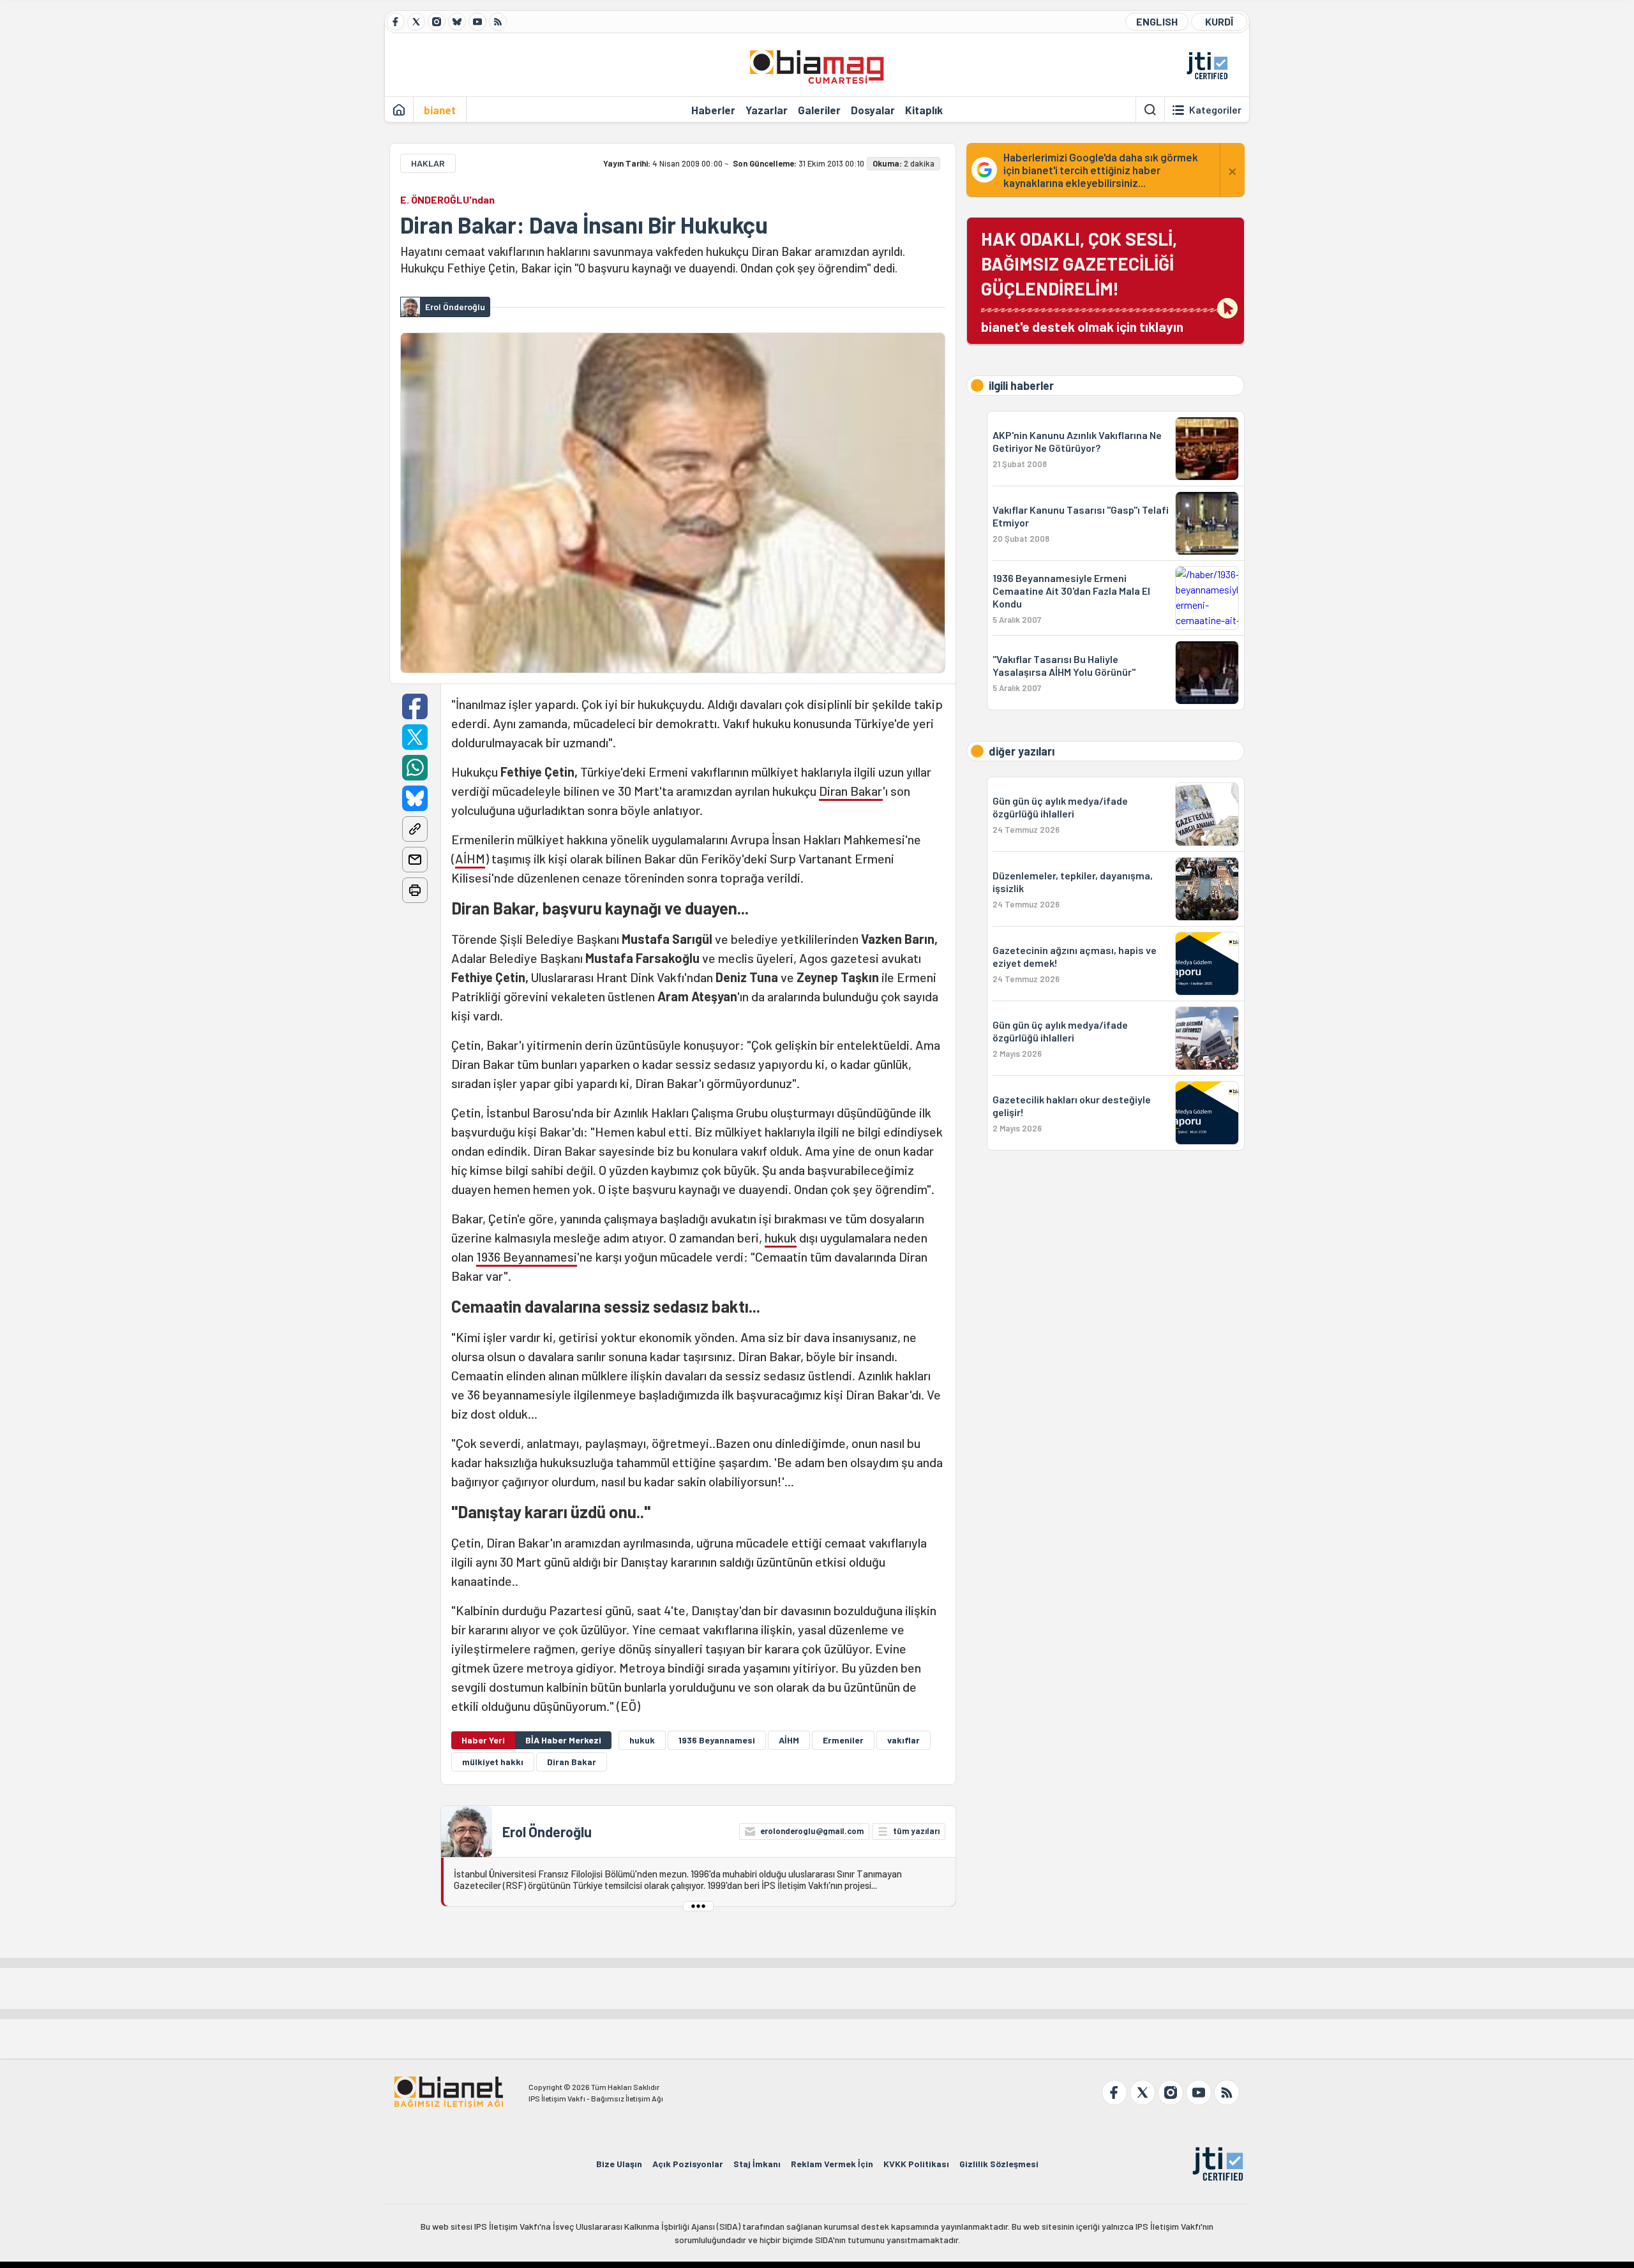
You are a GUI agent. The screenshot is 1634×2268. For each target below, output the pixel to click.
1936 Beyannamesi (527, 1257)
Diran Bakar (851, 791)
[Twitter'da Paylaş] (415, 737)
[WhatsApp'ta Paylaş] (415, 768)
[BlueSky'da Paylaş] (415, 798)
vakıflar (903, 1740)
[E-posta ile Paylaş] (415, 860)
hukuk (781, 1237)
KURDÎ (1219, 21)
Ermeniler (843, 1740)
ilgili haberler (1021, 385)
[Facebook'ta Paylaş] (415, 706)
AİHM (470, 858)
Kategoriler (1215, 110)
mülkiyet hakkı (493, 1762)
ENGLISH (1157, 21)
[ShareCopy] (415, 829)
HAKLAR (428, 163)
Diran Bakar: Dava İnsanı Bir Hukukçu (584, 225)
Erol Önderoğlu (547, 1832)
